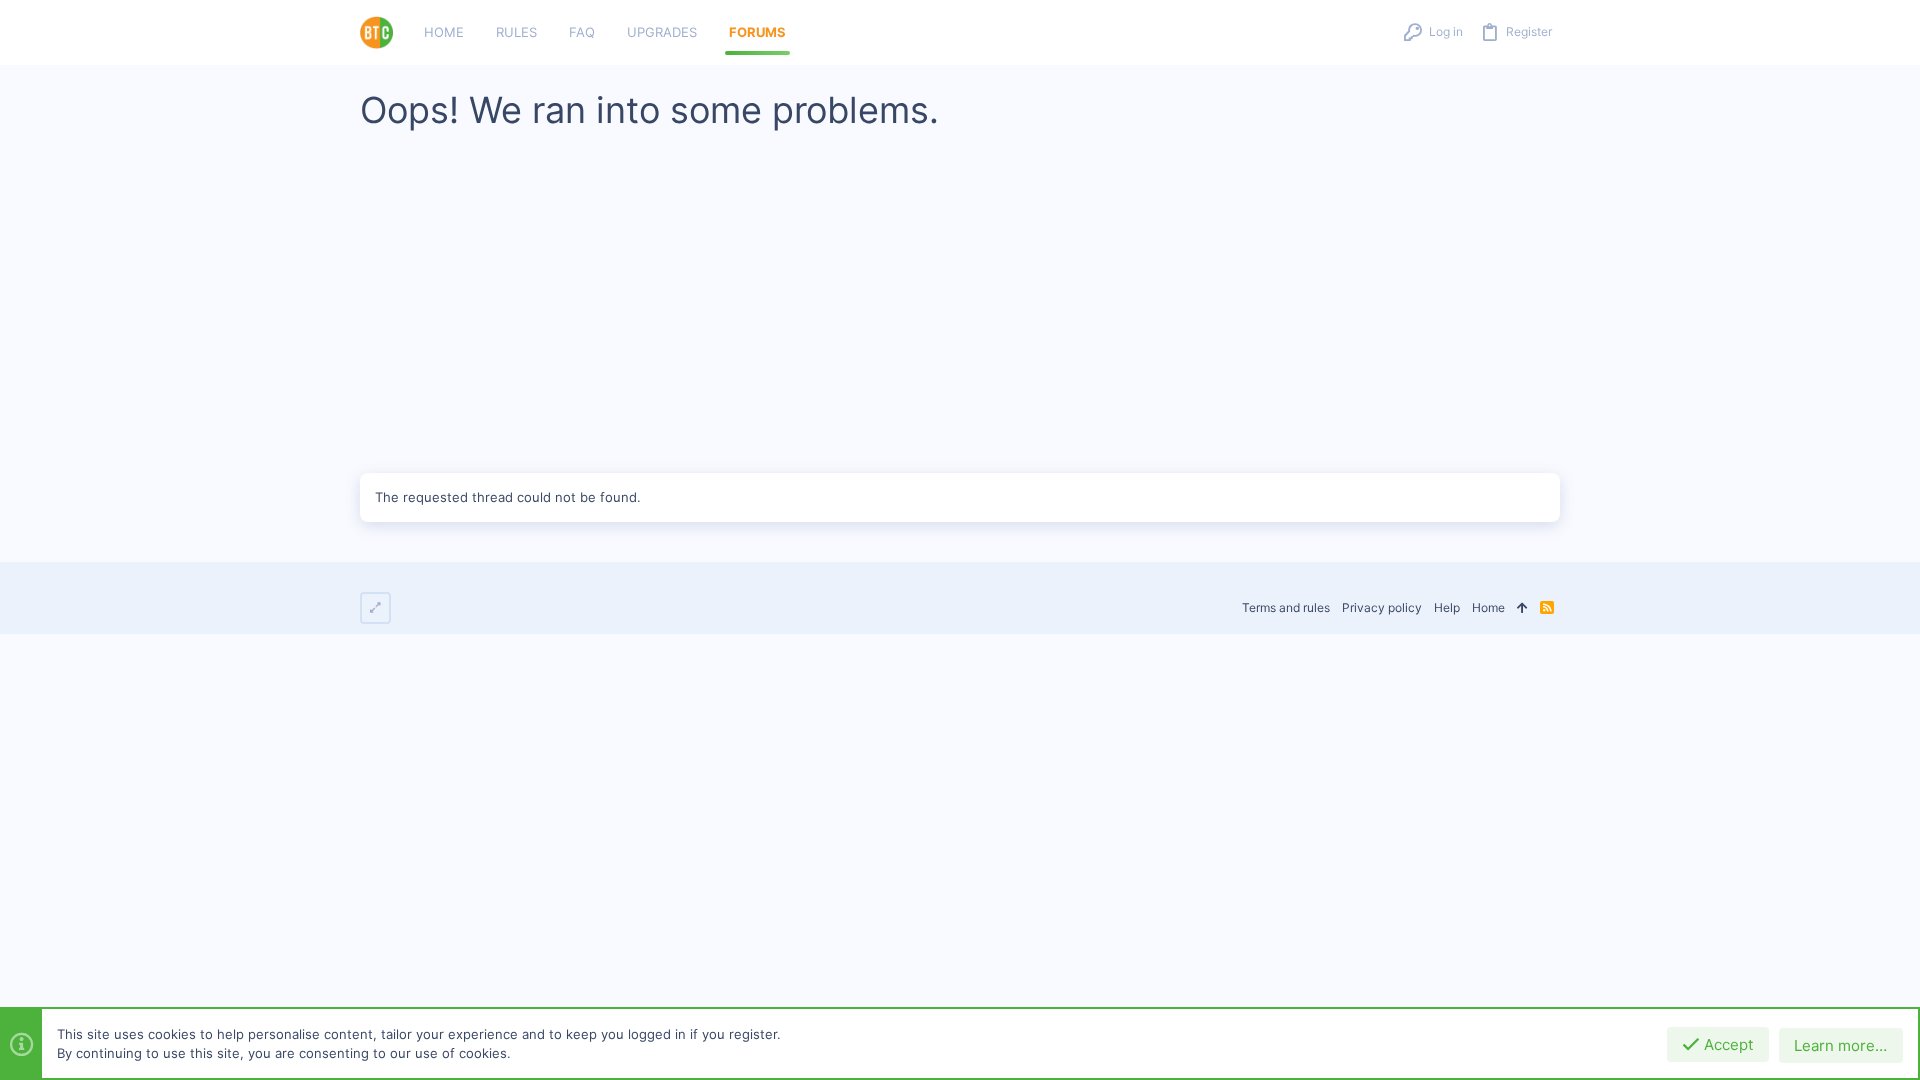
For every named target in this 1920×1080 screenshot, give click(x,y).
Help (1447, 607)
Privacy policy (1382, 607)
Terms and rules (1286, 607)
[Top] (1522, 608)
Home (1488, 607)
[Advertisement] (960, 313)
